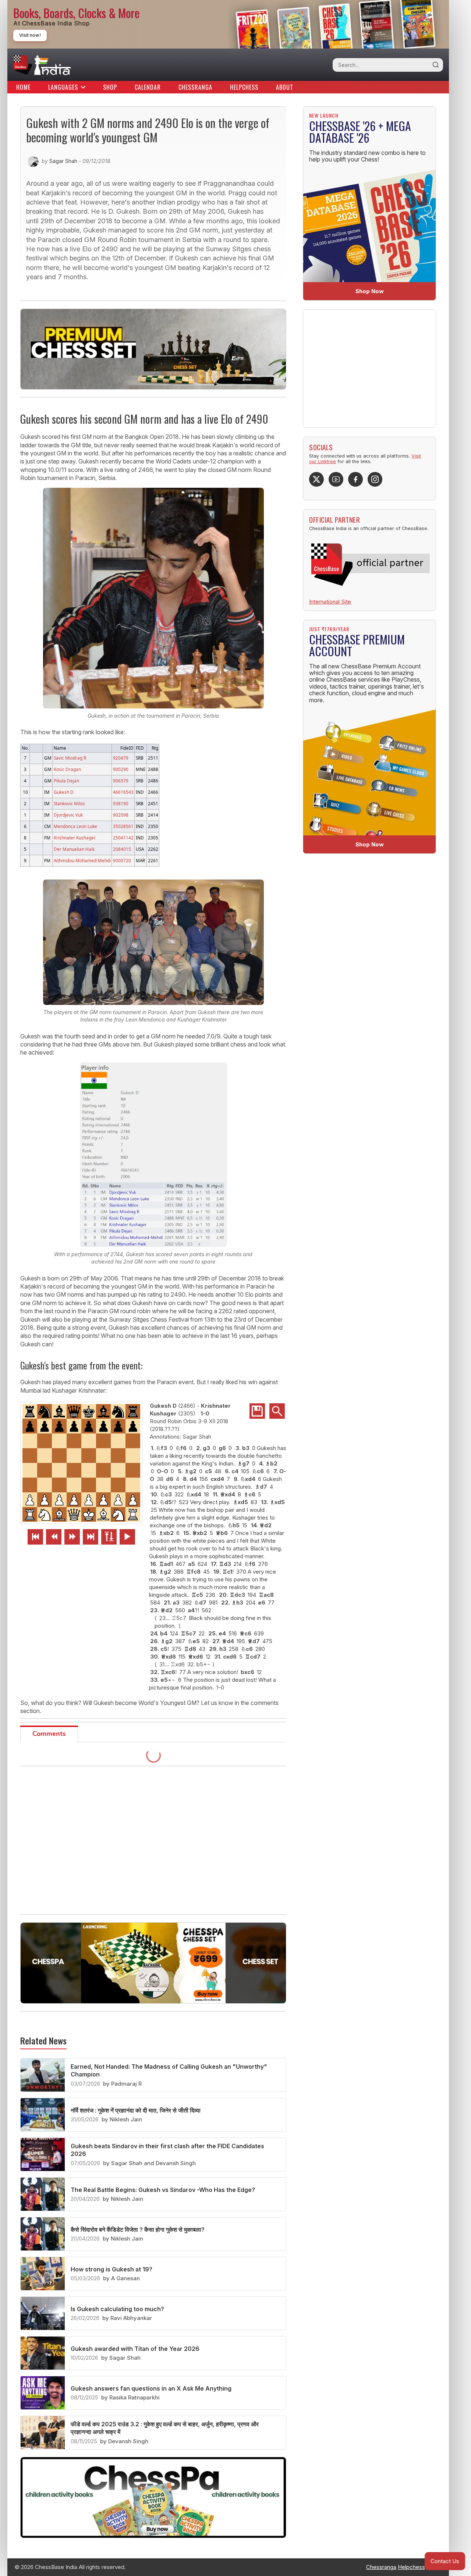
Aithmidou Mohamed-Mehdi (82, 860)
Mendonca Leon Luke (75, 826)
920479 (121, 758)
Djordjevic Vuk (68, 815)
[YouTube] (336, 479)
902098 (121, 815)
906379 (121, 781)
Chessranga (195, 87)
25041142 (123, 838)
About (285, 87)
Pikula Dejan (66, 781)
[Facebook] (355, 479)
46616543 (123, 792)
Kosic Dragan (67, 769)
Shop (110, 87)
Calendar (148, 87)
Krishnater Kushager (75, 838)
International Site (330, 602)
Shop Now (370, 291)
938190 (121, 803)
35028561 (123, 826)
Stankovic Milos (69, 803)
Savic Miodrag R (70, 758)
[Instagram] (375, 479)
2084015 (122, 849)
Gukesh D (64, 792)
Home (23, 87)
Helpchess (244, 87)
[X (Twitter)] (316, 479)
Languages (63, 87)
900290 (121, 769)
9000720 (122, 860)
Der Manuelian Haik (74, 849)
